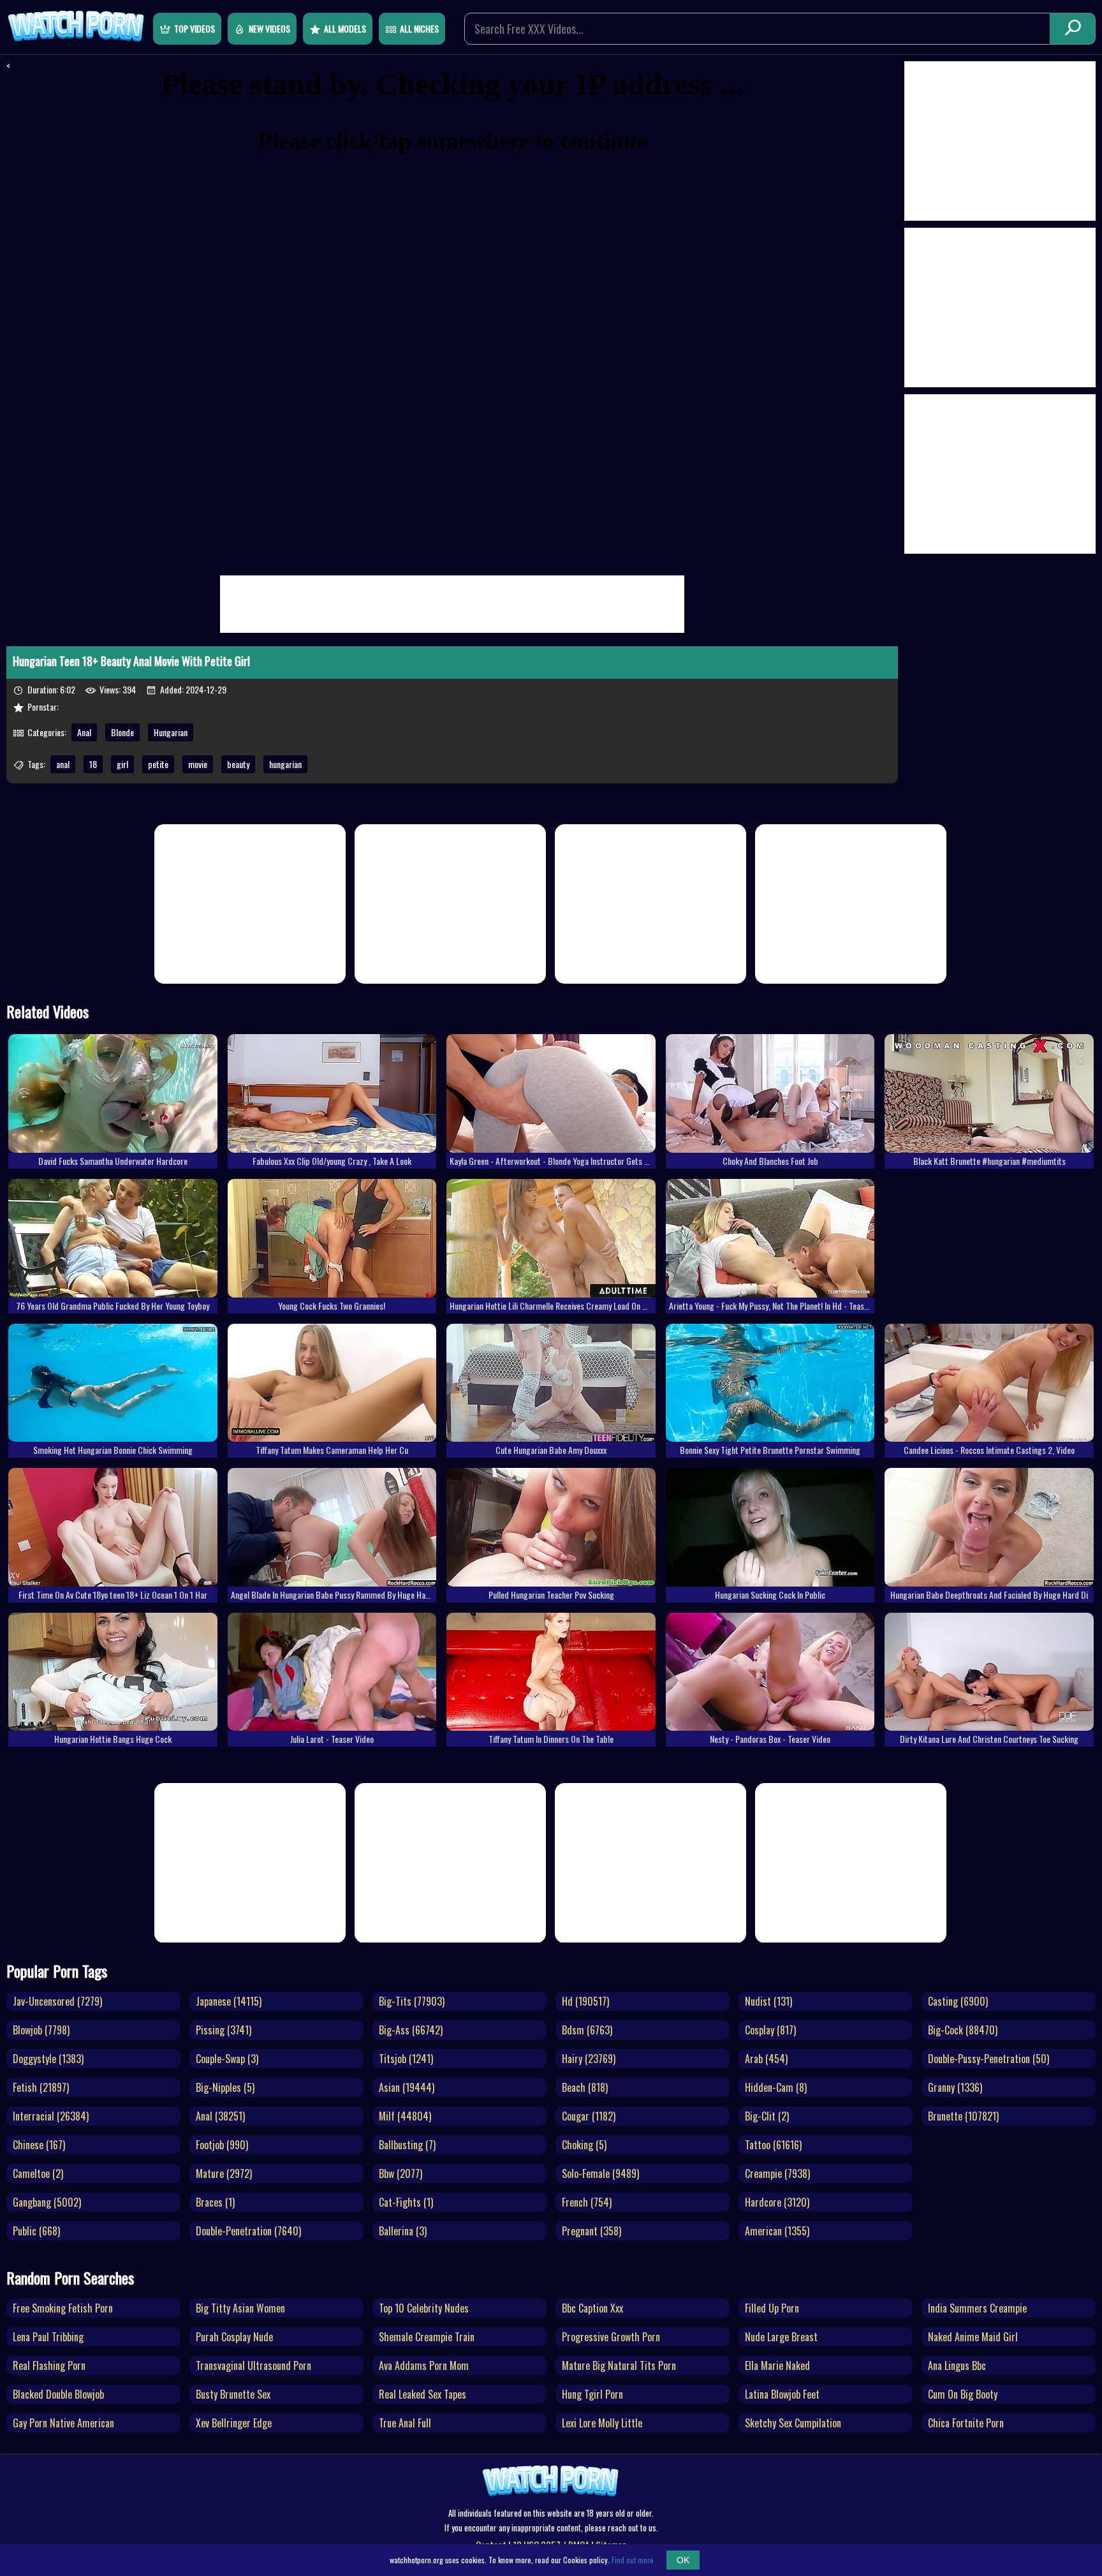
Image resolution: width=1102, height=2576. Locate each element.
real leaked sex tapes (422, 2394)
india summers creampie (977, 2308)
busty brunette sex (233, 2394)
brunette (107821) (963, 2116)
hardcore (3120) (777, 2202)
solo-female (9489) (600, 2173)
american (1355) (777, 2231)
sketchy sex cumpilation (793, 2423)
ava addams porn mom (424, 2365)
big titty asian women (240, 2308)
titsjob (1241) (406, 2059)
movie (198, 764)
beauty (238, 764)
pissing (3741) (224, 2030)
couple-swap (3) (227, 2059)
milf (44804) (405, 2116)
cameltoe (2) (38, 2173)
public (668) (36, 2231)
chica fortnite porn (966, 2423)
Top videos (195, 28)
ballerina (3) (403, 2231)
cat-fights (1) (406, 2202)
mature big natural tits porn (619, 2365)
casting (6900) (958, 2001)
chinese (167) (39, 2145)
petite (158, 764)
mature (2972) (224, 2173)
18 (93, 764)
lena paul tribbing (48, 2337)
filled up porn (772, 2308)
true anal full (405, 2423)
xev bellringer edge (234, 2423)
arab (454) (766, 2059)
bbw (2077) (400, 2173)
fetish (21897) (41, 2087)
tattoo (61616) (773, 2145)
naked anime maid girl (973, 2337)
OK (683, 2560)
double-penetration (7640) (248, 2231)
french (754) (587, 2202)
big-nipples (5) (225, 2087)
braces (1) (215, 2202)
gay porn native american (63, 2423)
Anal (84, 732)
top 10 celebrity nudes (424, 2308)
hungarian (285, 764)
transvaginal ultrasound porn (253, 2365)
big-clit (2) (767, 2116)
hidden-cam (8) (776, 2087)
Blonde (122, 732)
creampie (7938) (777, 2173)
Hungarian (171, 732)
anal (63, 764)
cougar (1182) (589, 2116)
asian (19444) (407, 2087)
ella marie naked (777, 2365)
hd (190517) (585, 2001)
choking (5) (584, 2145)
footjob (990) (222, 2145)
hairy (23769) (589, 2059)
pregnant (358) (591, 2231)
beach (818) (585, 2087)
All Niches (419, 28)
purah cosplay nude (234, 2337)
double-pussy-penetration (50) (988, 2059)
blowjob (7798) (41, 2030)
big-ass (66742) (411, 2030)
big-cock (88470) (963, 2030)
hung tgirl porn (592, 2394)
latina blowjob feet (782, 2394)
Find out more (633, 2560)
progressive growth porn (611, 2337)
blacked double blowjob (58, 2394)
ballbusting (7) (407, 2145)
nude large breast (781, 2337)
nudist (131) (768, 2001)
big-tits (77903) (412, 2001)
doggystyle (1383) (48, 2059)
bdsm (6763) (587, 2030)
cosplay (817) (770, 2030)
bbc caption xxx (592, 2308)
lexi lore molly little (602, 2423)
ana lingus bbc (957, 2365)
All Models (345, 28)
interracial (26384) (51, 2116)
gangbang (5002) (47, 2202)
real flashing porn (49, 2365)
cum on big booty (963, 2394)
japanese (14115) (229, 2001)
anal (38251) (220, 2116)
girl (122, 764)
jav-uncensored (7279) (57, 2001)
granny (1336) (955, 2087)
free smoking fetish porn (63, 2308)
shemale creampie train (427, 2337)
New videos (269, 28)
